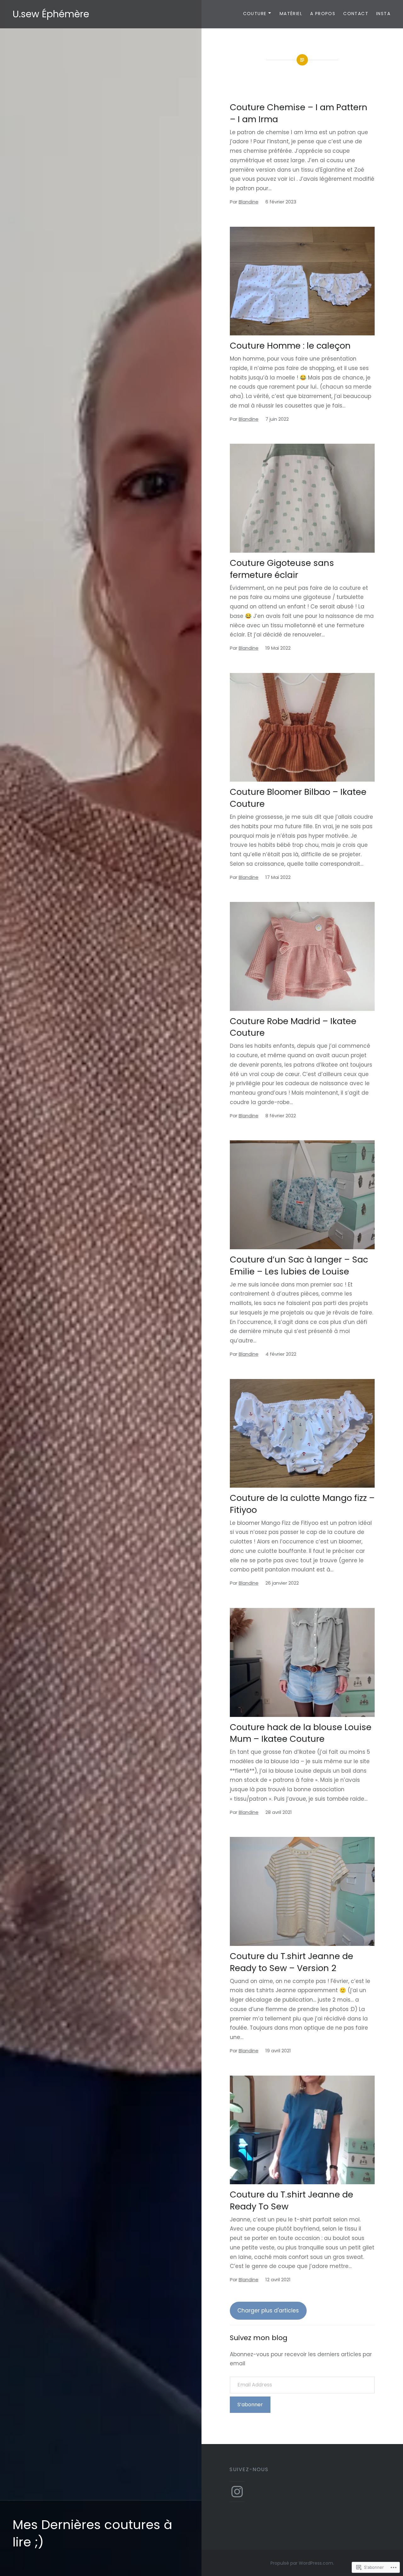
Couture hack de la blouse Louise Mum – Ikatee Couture (301, 1733)
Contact (356, 14)
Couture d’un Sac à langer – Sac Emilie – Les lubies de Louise (299, 1265)
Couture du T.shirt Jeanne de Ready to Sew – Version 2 (292, 1962)
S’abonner (250, 2405)
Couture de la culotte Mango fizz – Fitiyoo (302, 1504)
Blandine (249, 202)
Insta (383, 14)
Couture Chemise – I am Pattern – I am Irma (299, 113)
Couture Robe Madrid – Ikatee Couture (293, 1027)
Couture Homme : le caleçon (290, 346)
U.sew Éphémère (51, 14)
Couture (255, 14)
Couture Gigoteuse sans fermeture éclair (282, 569)
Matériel (291, 14)
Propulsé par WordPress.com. (302, 2563)
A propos (323, 14)
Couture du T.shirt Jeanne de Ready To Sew (292, 2200)
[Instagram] (237, 2492)
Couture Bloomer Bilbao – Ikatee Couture (298, 798)
